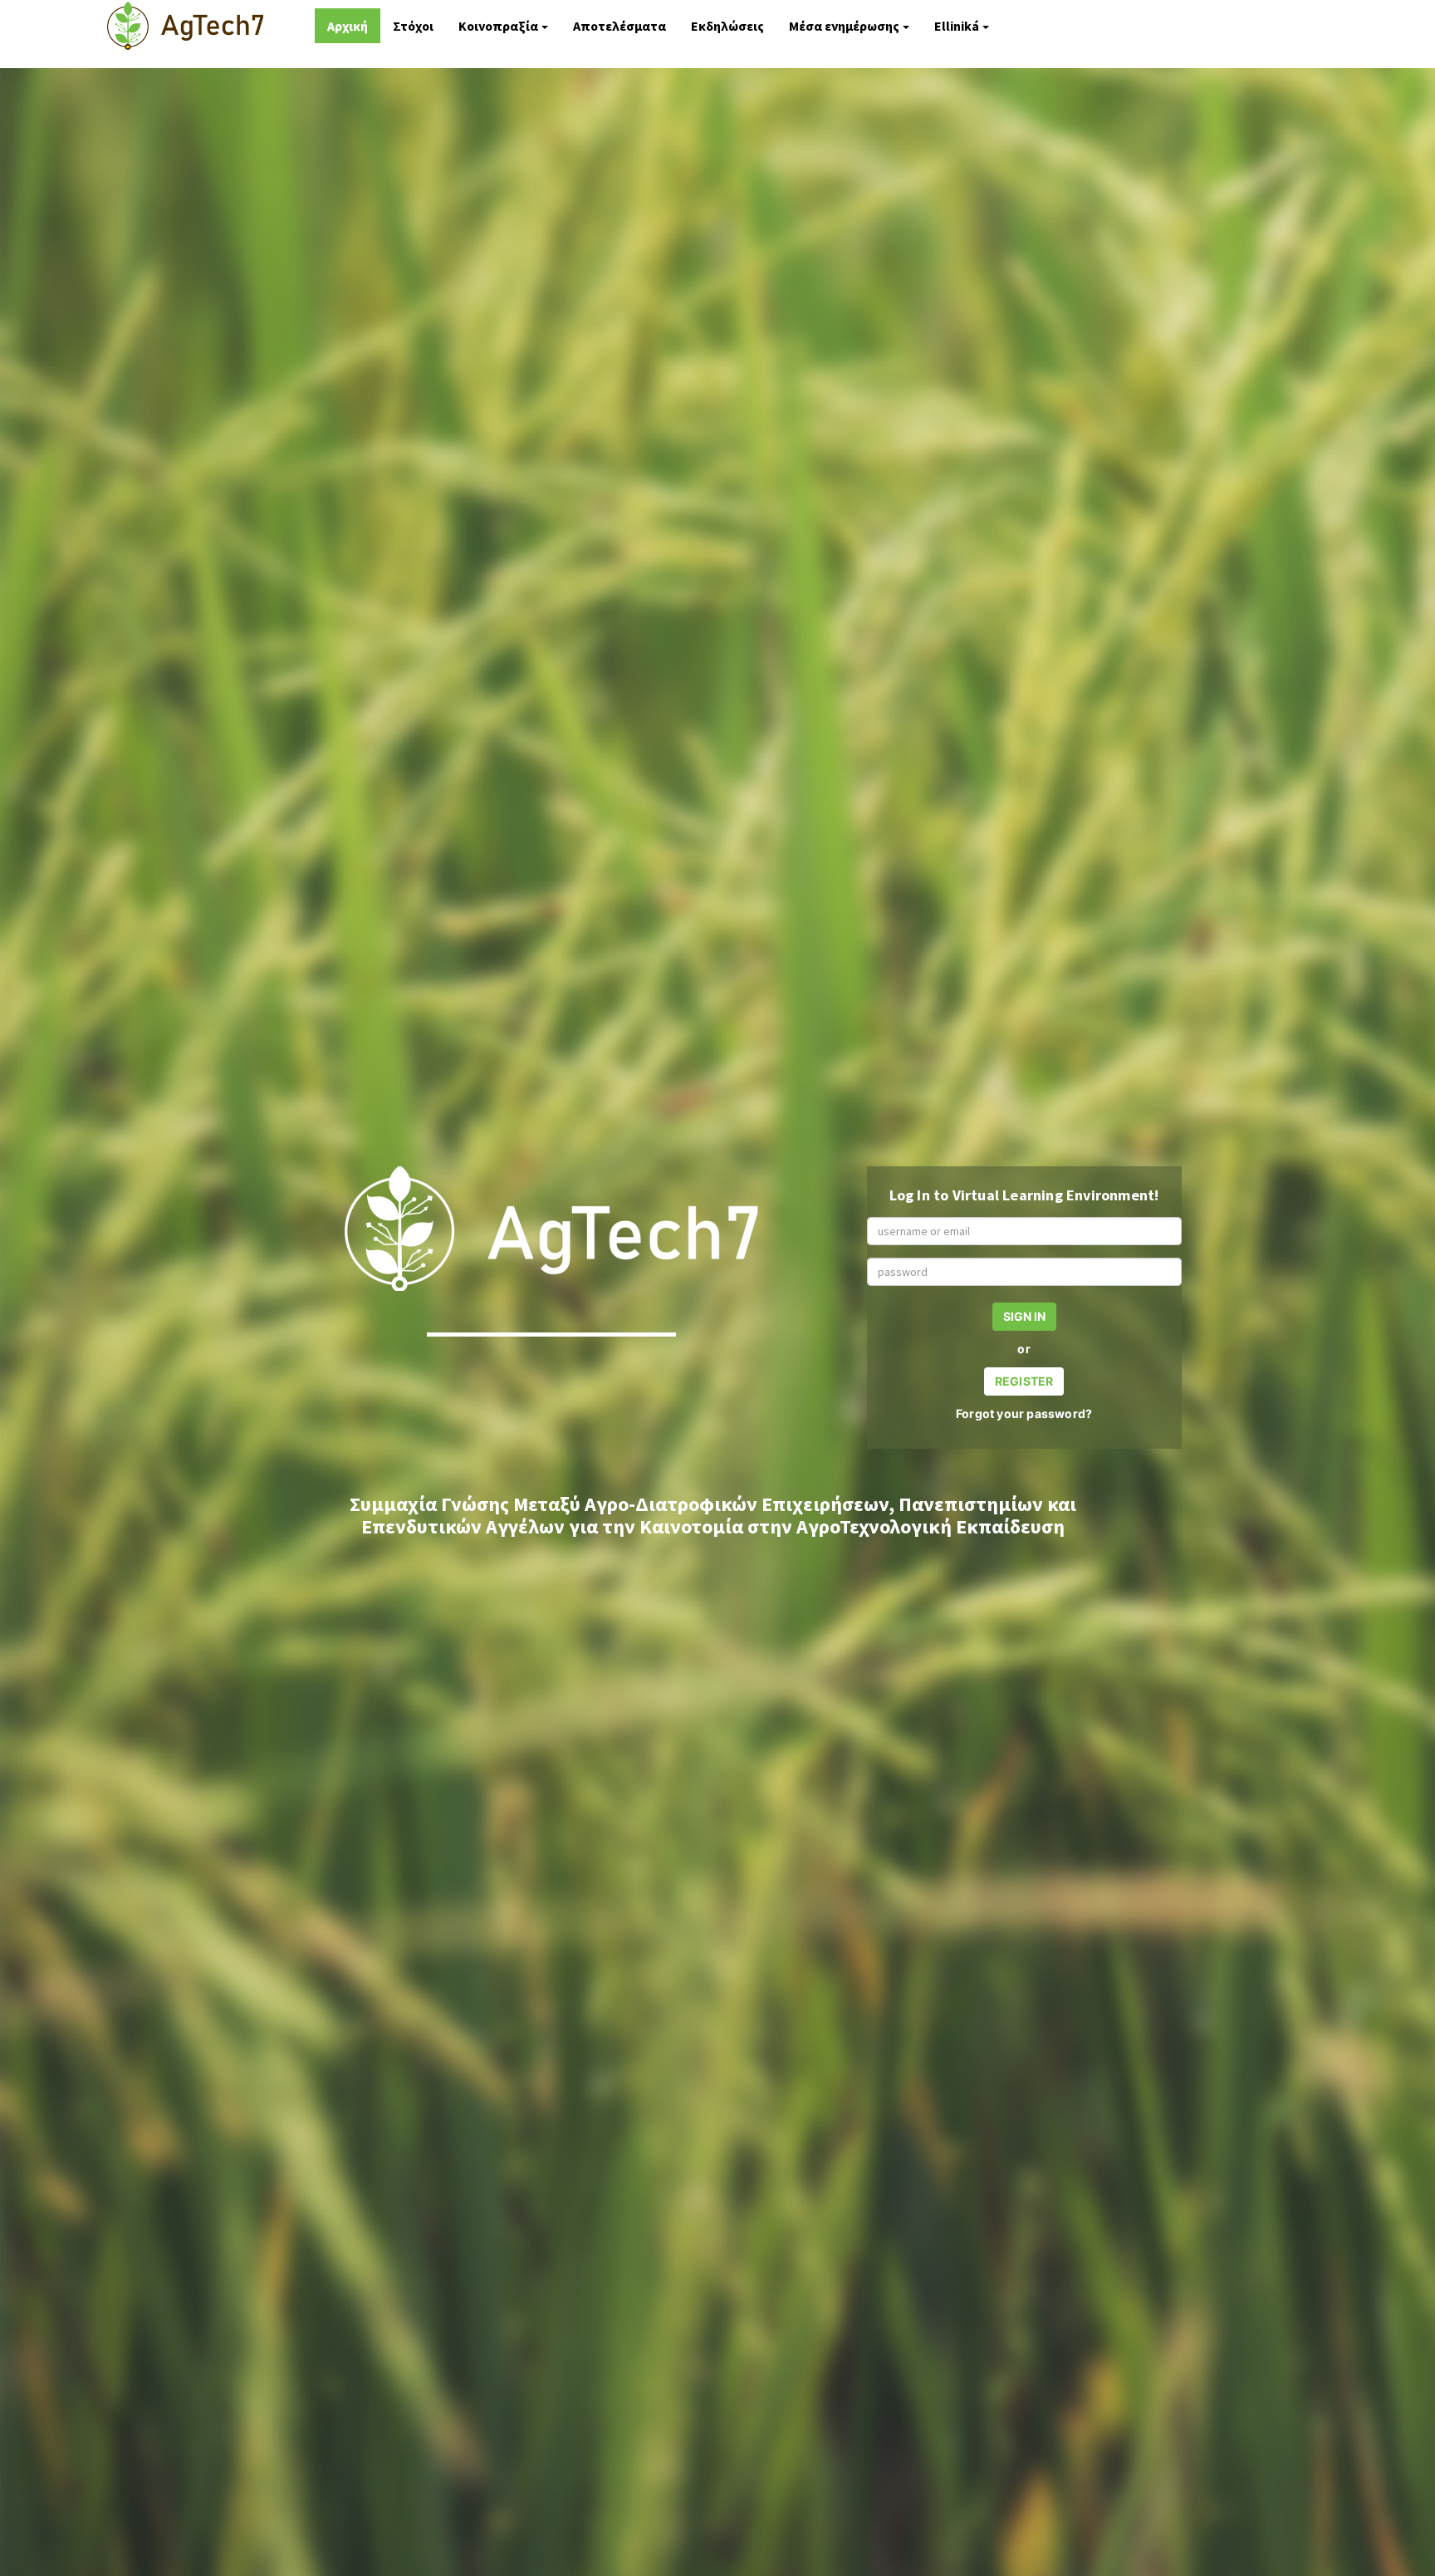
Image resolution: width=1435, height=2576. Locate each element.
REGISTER (1024, 1381)
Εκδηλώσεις (727, 26)
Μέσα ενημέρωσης (844, 26)
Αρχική (348, 26)
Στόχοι (413, 26)
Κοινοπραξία (498, 26)
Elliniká (957, 26)
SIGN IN (1024, 1316)
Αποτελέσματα (620, 26)
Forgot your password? (1024, 1413)
